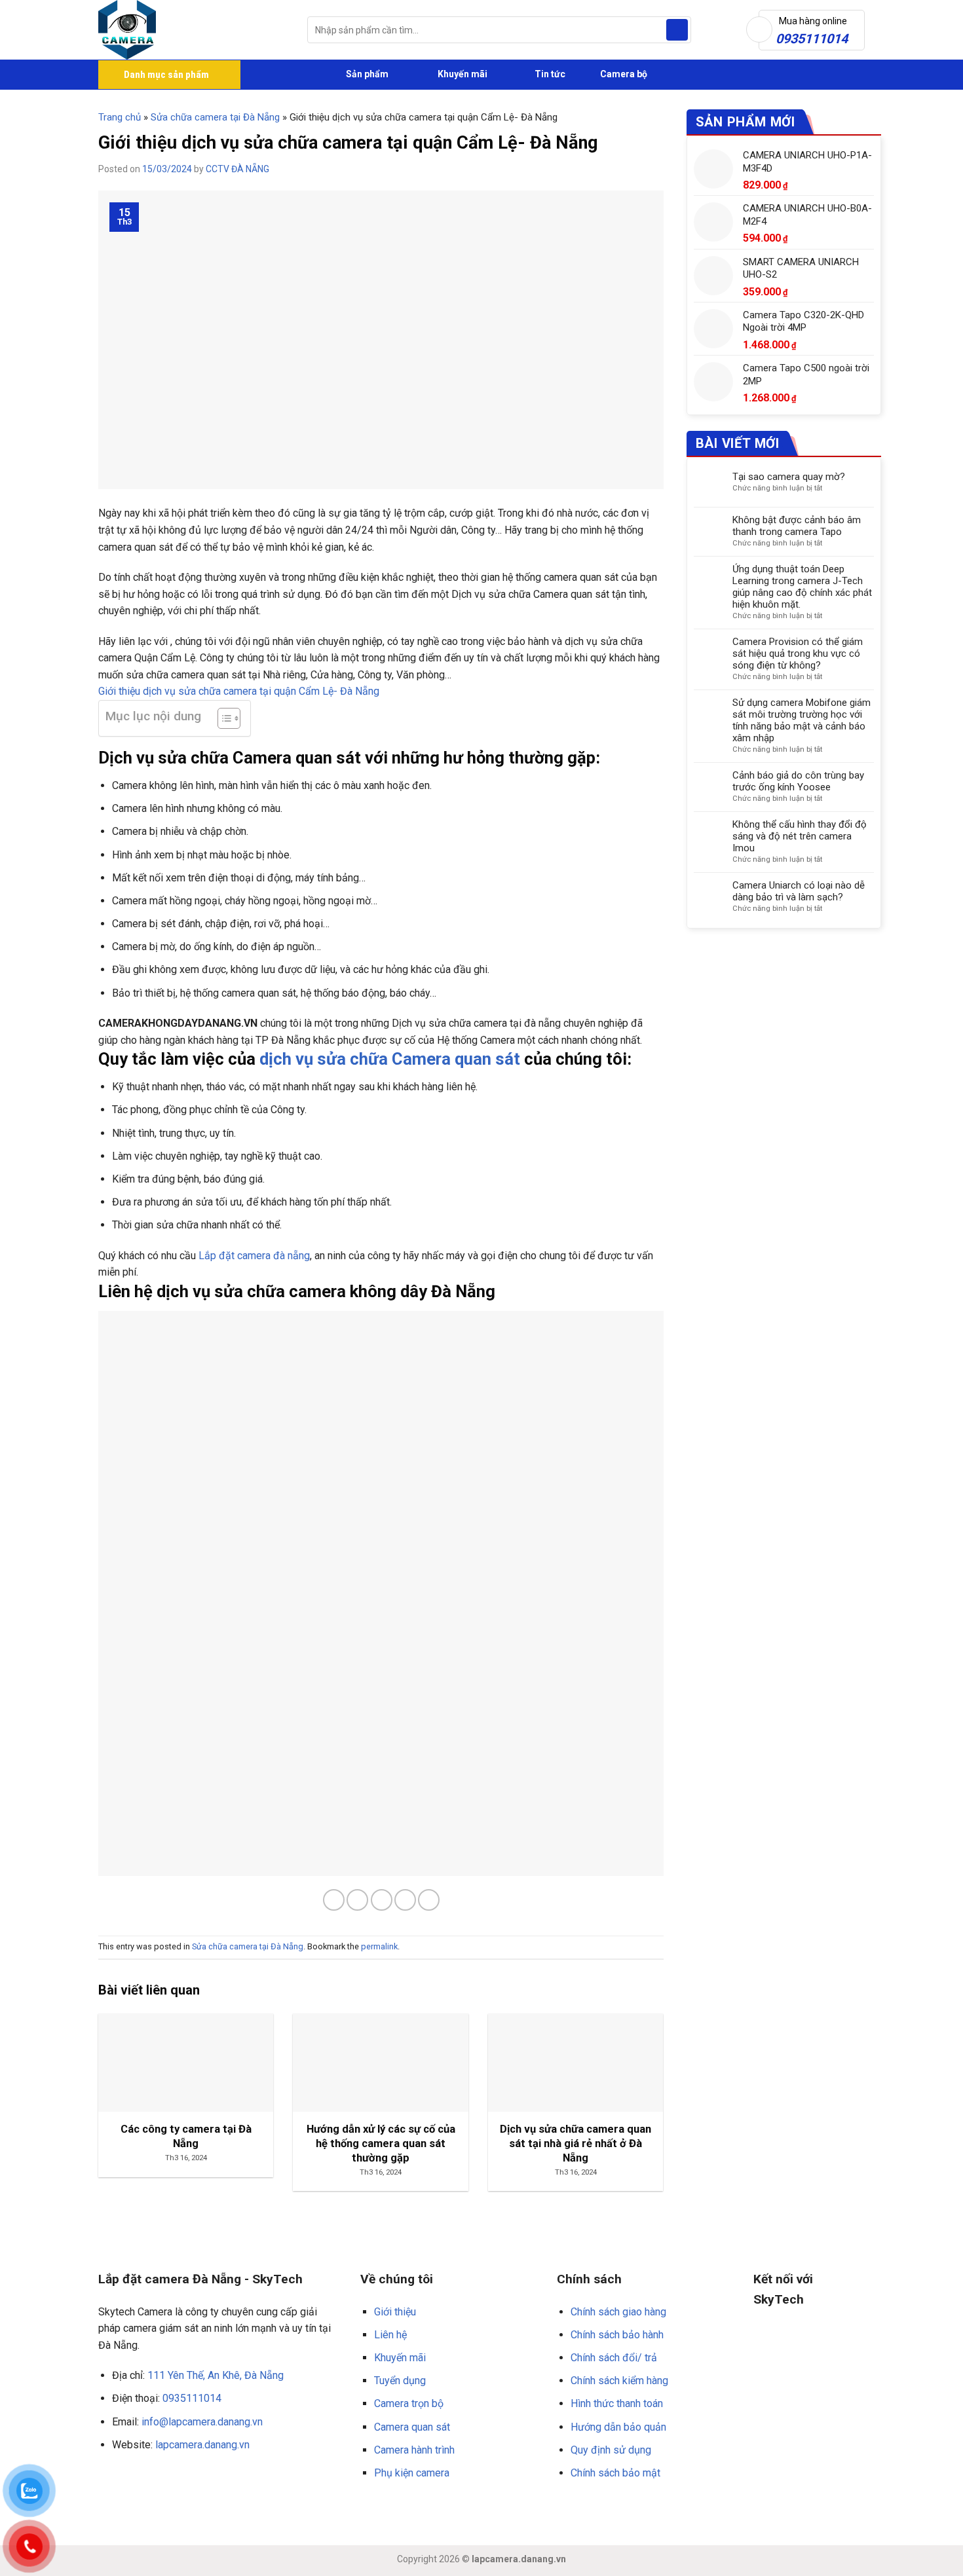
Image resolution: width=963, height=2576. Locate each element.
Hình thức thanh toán (617, 2403)
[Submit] (677, 30)
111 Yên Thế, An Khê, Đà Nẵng (216, 2375)
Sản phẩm (366, 74)
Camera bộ (623, 74)
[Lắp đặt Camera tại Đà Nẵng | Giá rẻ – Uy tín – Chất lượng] (193, 30)
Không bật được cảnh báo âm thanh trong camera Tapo (797, 526)
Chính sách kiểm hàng (619, 2381)
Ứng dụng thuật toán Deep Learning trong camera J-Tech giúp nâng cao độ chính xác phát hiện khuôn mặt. (802, 587)
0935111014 (192, 2398)
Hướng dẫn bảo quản (618, 2427)
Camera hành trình (414, 2450)
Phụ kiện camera (412, 2473)
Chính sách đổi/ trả (614, 2358)
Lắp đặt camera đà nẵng (253, 1256)
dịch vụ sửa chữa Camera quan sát (390, 1059)
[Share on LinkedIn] (429, 1900)
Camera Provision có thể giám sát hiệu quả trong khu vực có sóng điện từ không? (798, 653)
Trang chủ (120, 117)
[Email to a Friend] (382, 1900)
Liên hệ (390, 2335)
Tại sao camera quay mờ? (789, 477)
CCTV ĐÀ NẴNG (237, 169)
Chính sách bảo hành (617, 2335)
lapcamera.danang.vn (202, 2445)
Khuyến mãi (462, 74)
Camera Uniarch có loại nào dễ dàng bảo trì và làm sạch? (799, 891)
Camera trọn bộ (409, 2403)
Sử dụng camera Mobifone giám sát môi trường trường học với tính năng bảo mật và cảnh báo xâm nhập (802, 720)
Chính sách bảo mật (615, 2473)
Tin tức (550, 74)
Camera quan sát (412, 2427)
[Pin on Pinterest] (405, 1900)
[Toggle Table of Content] (222, 718)
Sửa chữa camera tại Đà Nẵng (215, 117)
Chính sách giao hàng (618, 2312)
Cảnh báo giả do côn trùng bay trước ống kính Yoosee (798, 781)
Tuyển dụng (400, 2381)
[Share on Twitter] (357, 1900)
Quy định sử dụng (611, 2450)
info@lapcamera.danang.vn (202, 2422)
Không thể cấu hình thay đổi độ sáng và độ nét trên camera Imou (800, 836)
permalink (379, 1946)
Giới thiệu (395, 2312)
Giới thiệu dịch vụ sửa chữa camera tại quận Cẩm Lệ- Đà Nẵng (239, 691)
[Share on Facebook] (334, 1900)
